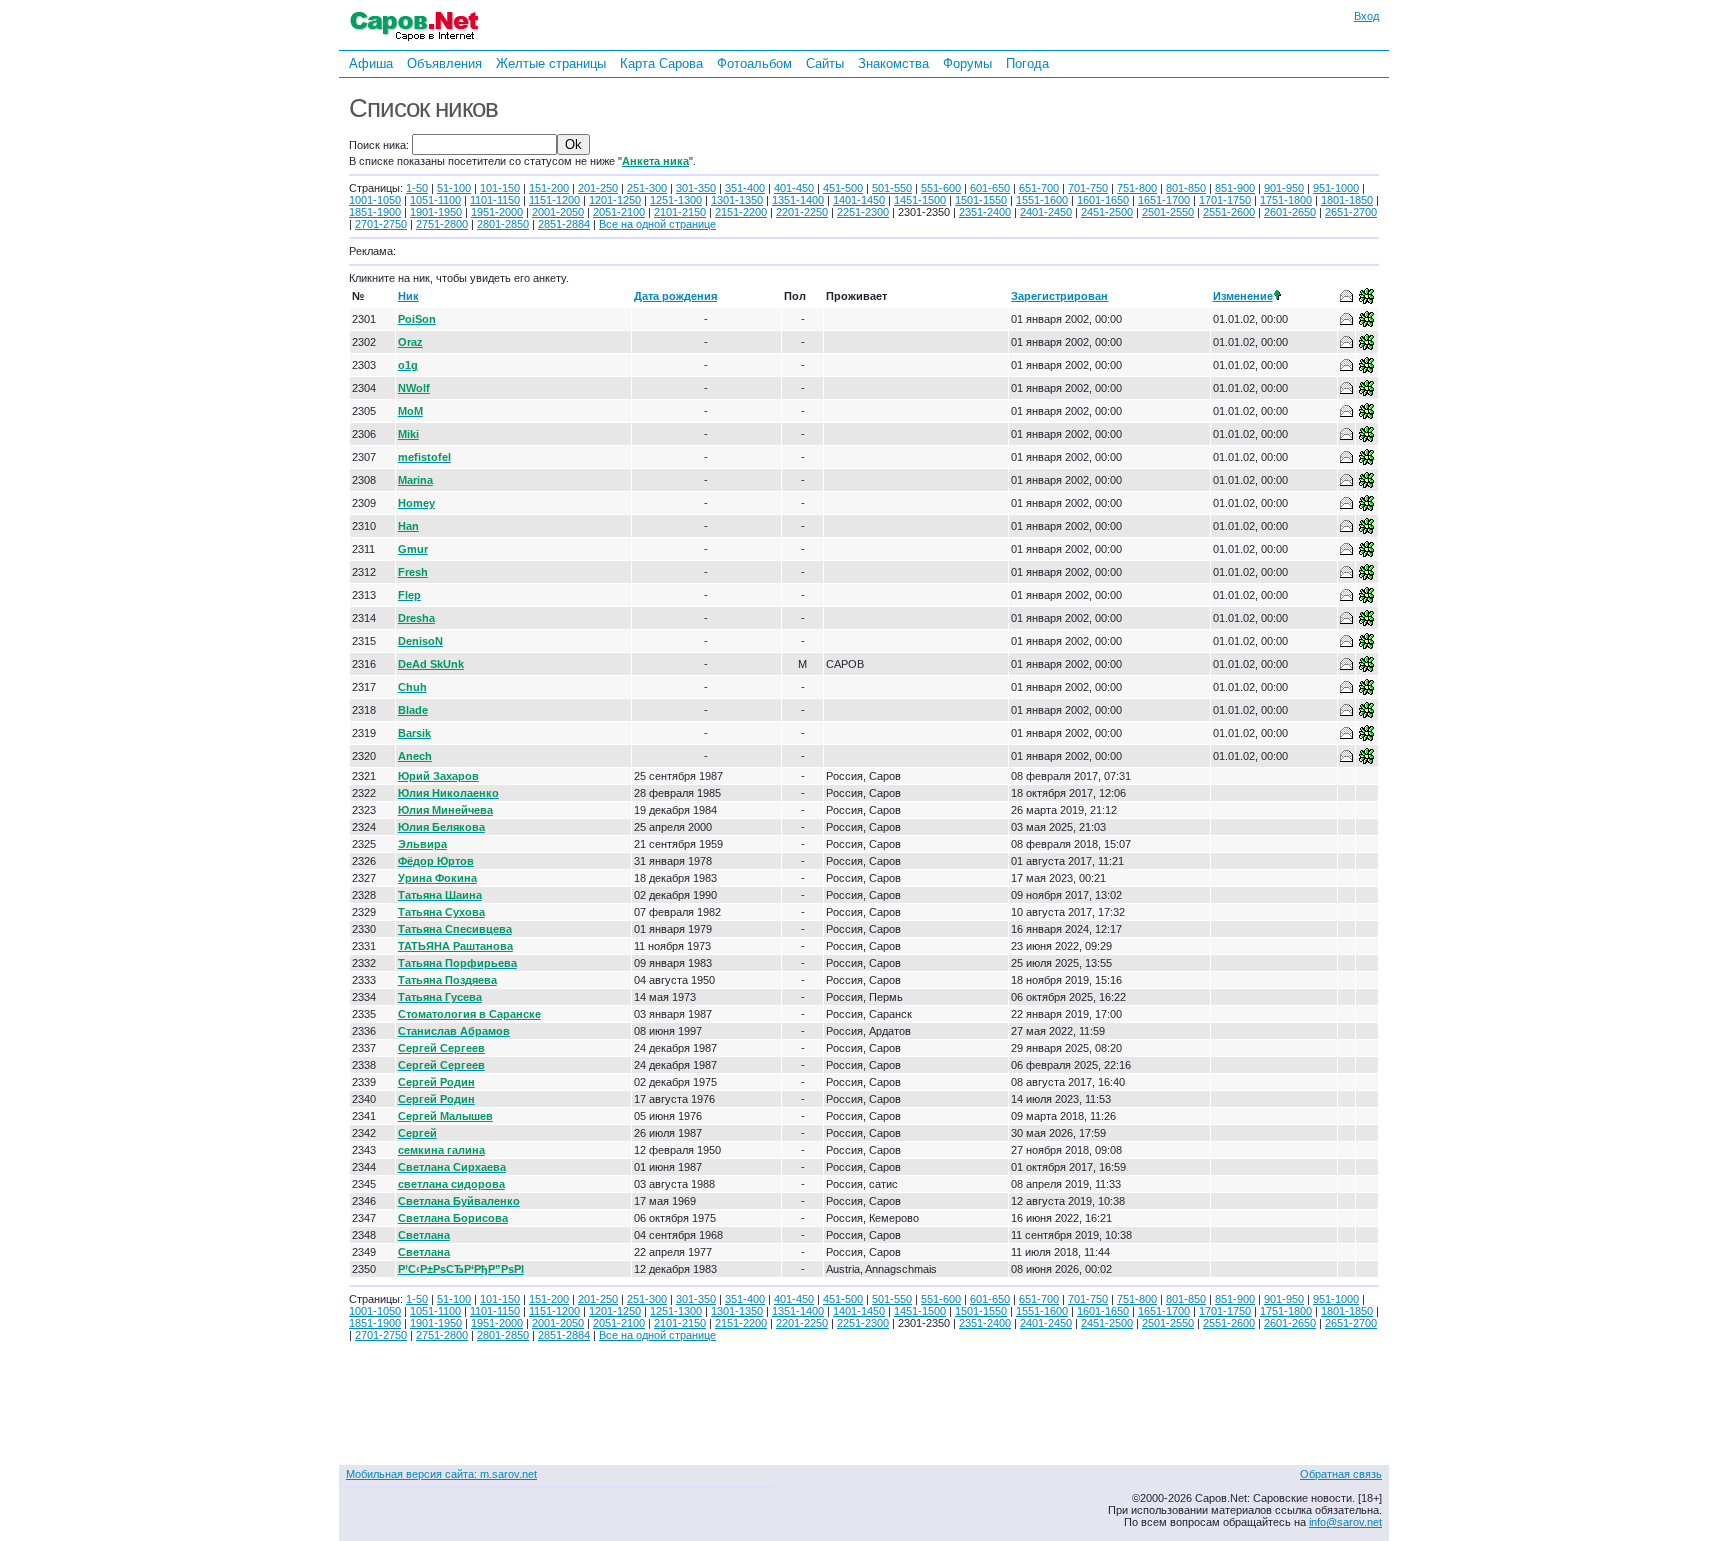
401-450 (794, 188)
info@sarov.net (1345, 1522)
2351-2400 (985, 212)
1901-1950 (436, 212)
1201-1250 (615, 200)
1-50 (417, 188)
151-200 (549, 188)
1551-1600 (1042, 200)
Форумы (967, 63)
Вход (1366, 16)
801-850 (1186, 188)
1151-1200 (554, 200)
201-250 (598, 188)
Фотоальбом (754, 63)
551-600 (941, 188)
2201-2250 (802, 212)
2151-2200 (741, 212)
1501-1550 (981, 200)
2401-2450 (1046, 212)
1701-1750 (1225, 200)
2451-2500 (1107, 212)
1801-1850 (1347, 200)
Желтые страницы (551, 63)
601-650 (990, 188)
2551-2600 (1229, 212)
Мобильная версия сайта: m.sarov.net (441, 1474)
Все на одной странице (657, 224)
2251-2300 (863, 212)
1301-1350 (737, 200)
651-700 (1039, 188)
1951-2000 (497, 212)
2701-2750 (381, 224)
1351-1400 (798, 200)
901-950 (1284, 188)
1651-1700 (1164, 200)
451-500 (843, 188)
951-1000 (1336, 188)
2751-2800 (442, 224)
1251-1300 (676, 200)
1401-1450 (859, 200)
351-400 (745, 188)
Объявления (444, 63)
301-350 (696, 188)
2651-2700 (1351, 212)
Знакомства (893, 63)
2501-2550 (1168, 212)
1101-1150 (495, 200)
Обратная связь (1341, 1474)
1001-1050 (375, 200)
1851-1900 (375, 212)
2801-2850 (503, 224)
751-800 (1137, 188)
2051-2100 (619, 212)
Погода (1027, 63)
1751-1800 (1286, 200)
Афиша (371, 63)
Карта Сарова (661, 63)
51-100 (454, 188)
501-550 (892, 188)
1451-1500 (920, 200)
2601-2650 (1290, 212)
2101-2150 (680, 212)
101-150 (500, 188)
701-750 (1088, 188)
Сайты (825, 63)
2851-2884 (564, 224)
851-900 (1235, 188)
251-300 (647, 188)
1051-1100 (435, 200)
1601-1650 (1103, 200)
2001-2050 (558, 212)
